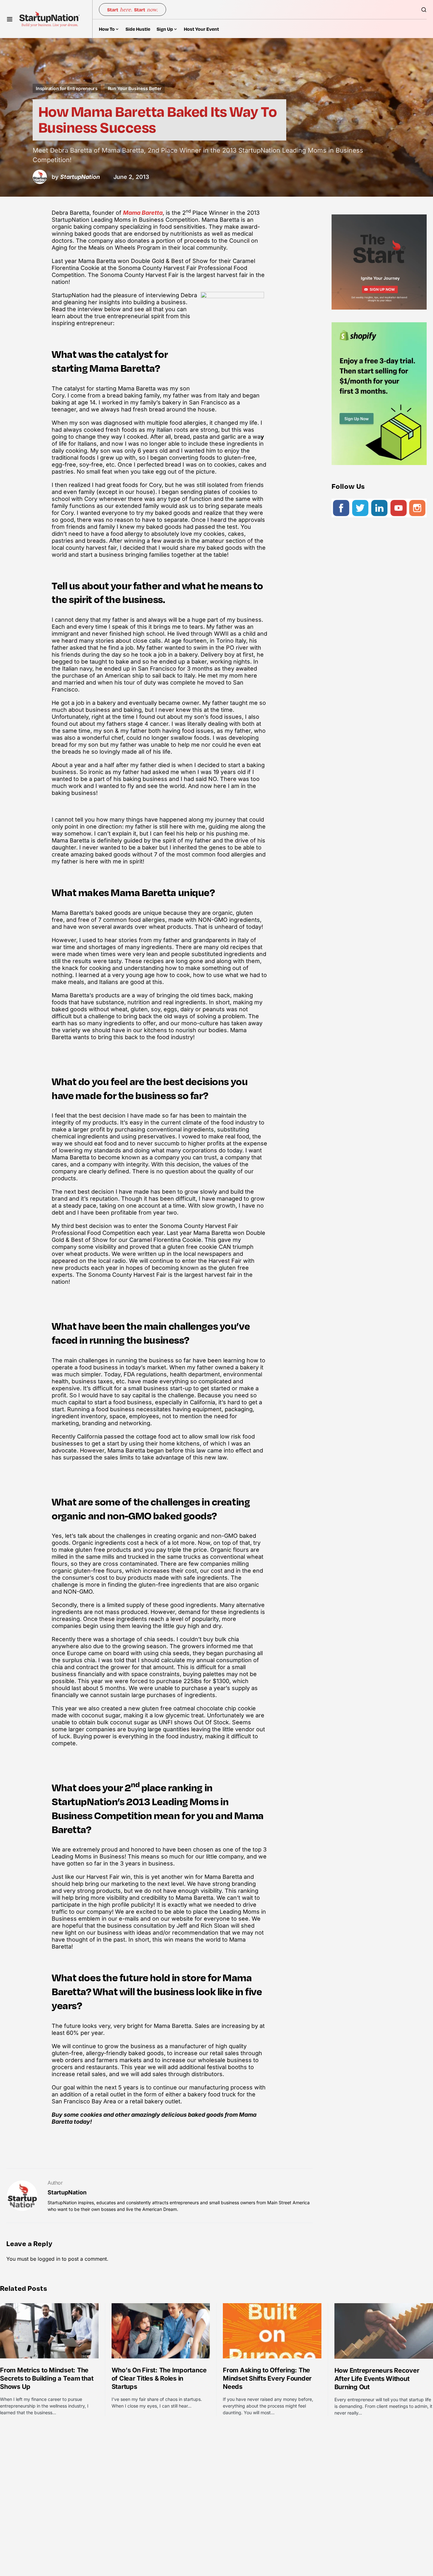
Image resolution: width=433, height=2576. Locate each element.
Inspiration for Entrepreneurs (67, 88)
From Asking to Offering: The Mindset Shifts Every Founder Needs (267, 2378)
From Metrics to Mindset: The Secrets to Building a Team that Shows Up (47, 2378)
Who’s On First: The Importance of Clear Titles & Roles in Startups (159, 2378)
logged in (49, 2259)
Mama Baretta (143, 213)
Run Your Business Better (135, 88)
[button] (10, 19)
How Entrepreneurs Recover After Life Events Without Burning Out (377, 2379)
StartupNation (67, 2192)
